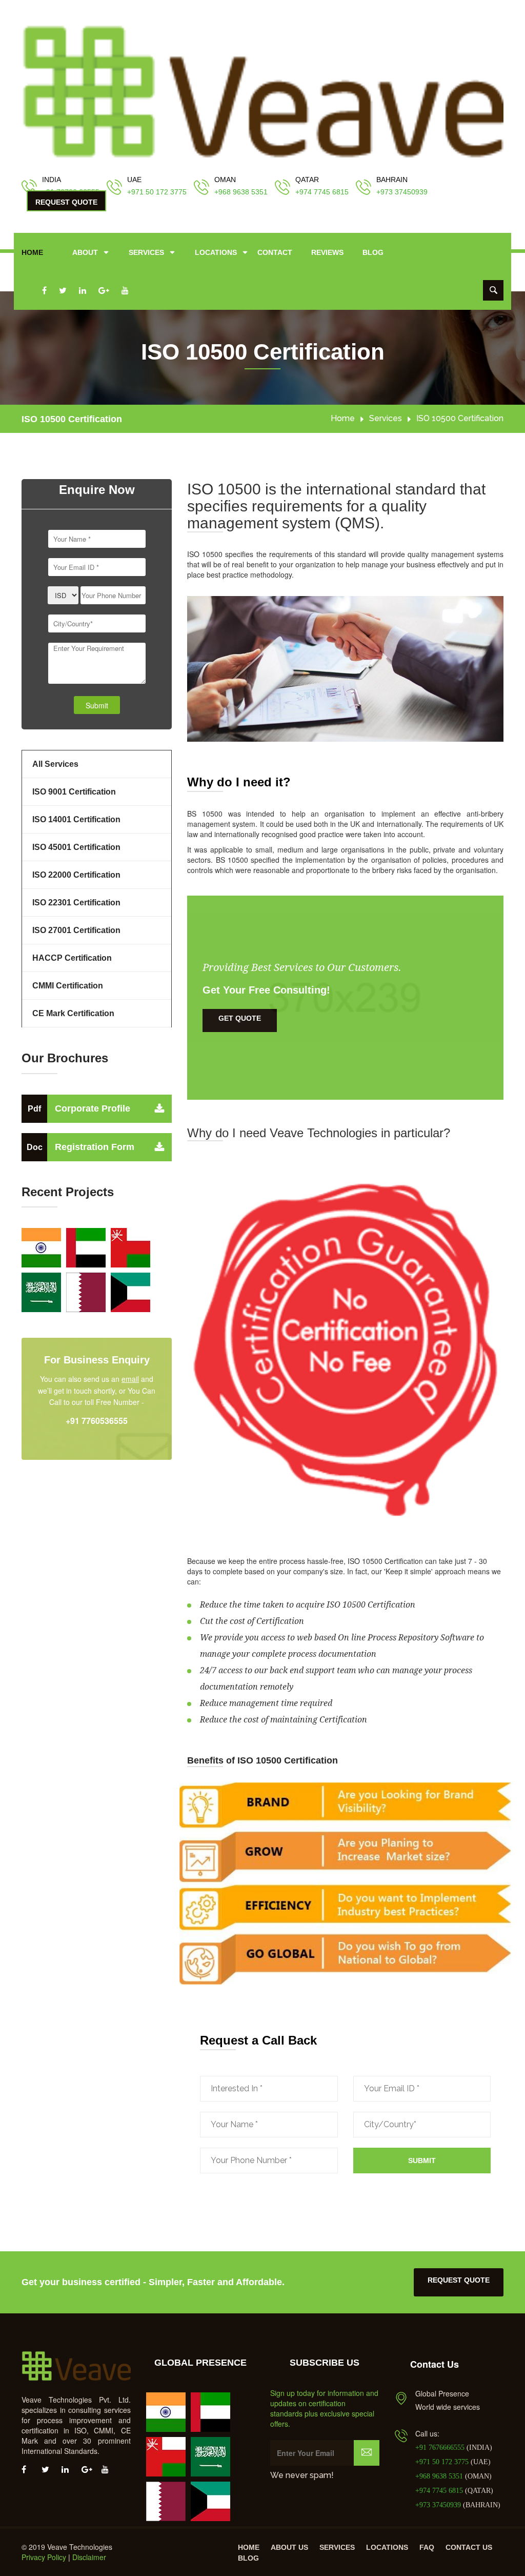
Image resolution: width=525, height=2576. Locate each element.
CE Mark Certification (73, 1013)
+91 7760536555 (97, 1421)
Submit (422, 2161)
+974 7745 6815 (322, 192)
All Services (55, 764)
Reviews (327, 252)
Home (32, 252)
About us (289, 2547)
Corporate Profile (79, 1108)
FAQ (427, 2547)
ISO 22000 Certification (76, 875)
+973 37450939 (402, 192)
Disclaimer (89, 2557)
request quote (459, 2280)
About (85, 252)
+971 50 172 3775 (157, 192)
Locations (216, 252)
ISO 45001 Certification (76, 847)
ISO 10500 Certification (72, 419)
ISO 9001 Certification (74, 792)
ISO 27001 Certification (76, 930)
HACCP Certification (72, 958)
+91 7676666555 (441, 2448)
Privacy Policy (44, 2557)
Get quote (240, 1018)
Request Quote (66, 202)
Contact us (469, 2547)
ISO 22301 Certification (76, 903)
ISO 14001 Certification (76, 819)
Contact (275, 252)
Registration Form (80, 1147)
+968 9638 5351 (241, 192)
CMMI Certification (68, 986)
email (130, 1379)
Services (146, 252)
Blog (373, 252)
